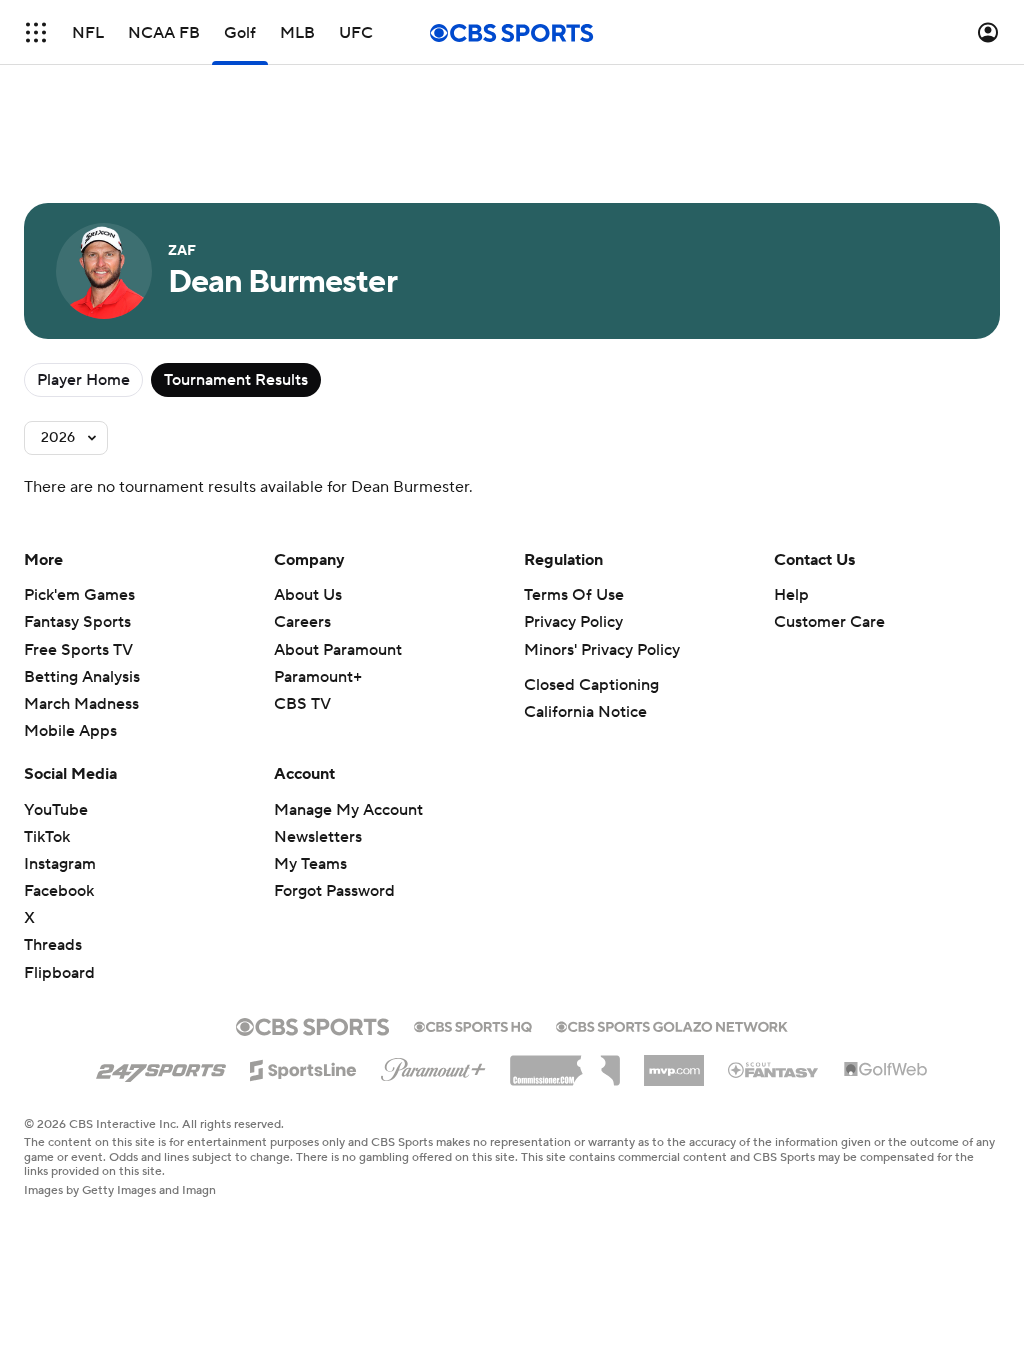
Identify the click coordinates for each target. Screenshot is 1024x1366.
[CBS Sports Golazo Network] (672, 1025)
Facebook (59, 891)
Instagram (60, 864)
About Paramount (338, 650)
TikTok (47, 837)
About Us (308, 595)
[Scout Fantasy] (774, 1069)
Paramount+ (318, 677)
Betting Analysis (82, 677)
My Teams (310, 864)
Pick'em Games (79, 595)
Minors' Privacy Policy (602, 650)
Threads (53, 945)
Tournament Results (236, 380)
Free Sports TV (78, 650)
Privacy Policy (573, 622)
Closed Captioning (591, 685)
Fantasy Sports (77, 622)
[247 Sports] (161, 1067)
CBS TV (302, 704)
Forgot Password (334, 891)
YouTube (56, 810)
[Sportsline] (303, 1067)
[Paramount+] (433, 1066)
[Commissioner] (565, 1063)
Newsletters (318, 837)
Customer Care (829, 622)
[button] (36, 32)
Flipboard (59, 973)
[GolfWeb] (886, 1070)
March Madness (81, 704)
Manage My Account (348, 810)
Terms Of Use (574, 595)
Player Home (83, 380)
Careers (302, 622)
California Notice (585, 712)
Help (791, 595)
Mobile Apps (70, 731)
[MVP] (674, 1063)
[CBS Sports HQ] (473, 1025)
